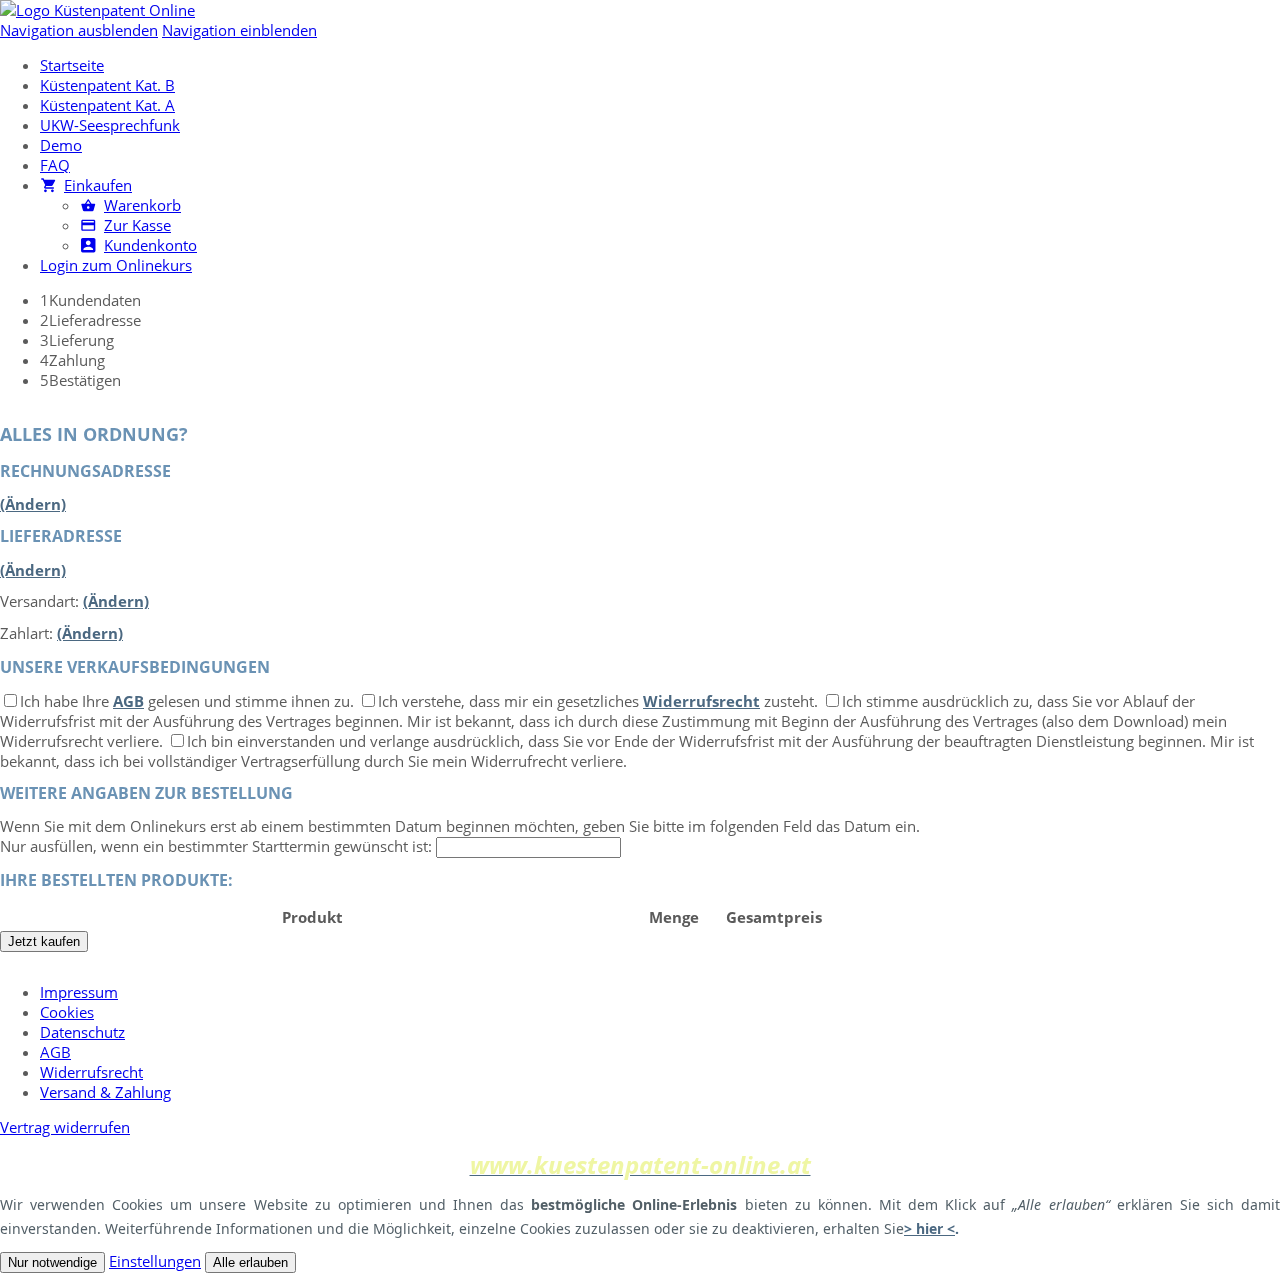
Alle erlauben (250, 1262)
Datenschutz (82, 1032)
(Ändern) (33, 504)
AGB (128, 701)
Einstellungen (155, 1261)
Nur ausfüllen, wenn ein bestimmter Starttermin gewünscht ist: (216, 846)
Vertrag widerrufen (65, 1127)
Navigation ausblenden (79, 30)
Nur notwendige (52, 1262)
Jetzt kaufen (44, 941)
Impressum (79, 992)
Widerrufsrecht (701, 701)
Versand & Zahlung (105, 1092)
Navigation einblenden (239, 30)
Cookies (67, 1012)
